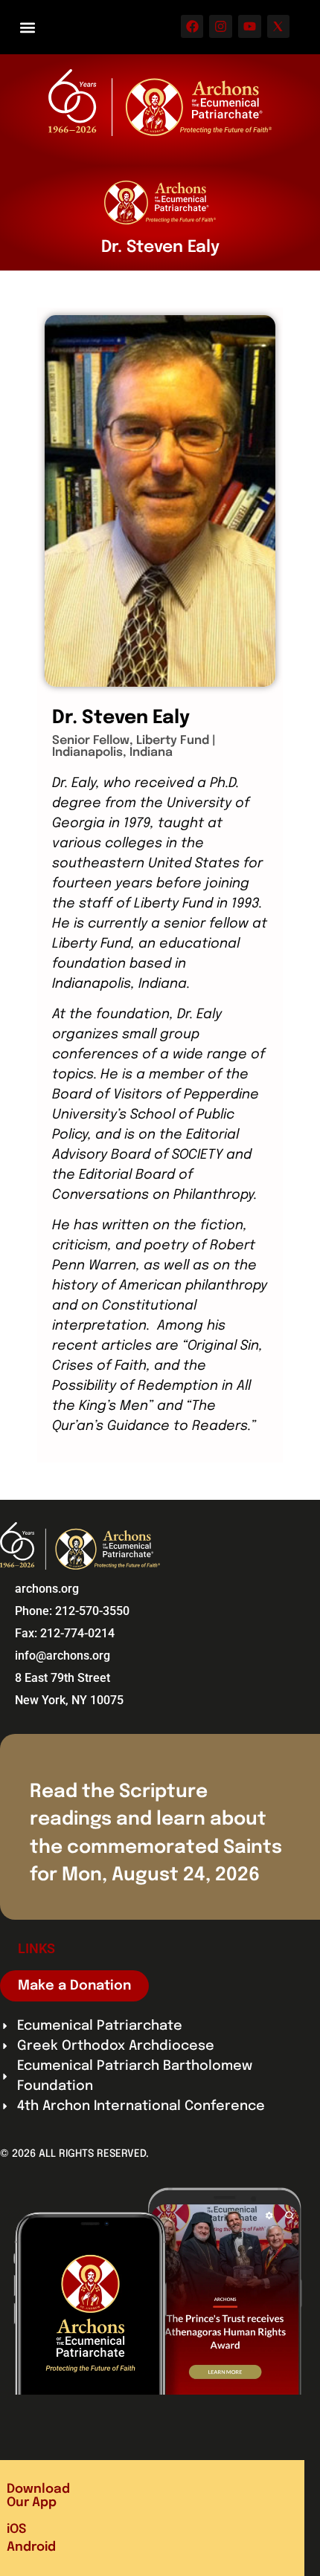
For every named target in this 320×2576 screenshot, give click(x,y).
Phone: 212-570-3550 (72, 1611)
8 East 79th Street (63, 1678)
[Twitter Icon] (279, 26)
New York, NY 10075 (69, 1700)
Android (31, 2547)
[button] (27, 27)
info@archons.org (63, 1656)
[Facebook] (192, 26)
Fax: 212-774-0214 (65, 1633)
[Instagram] (221, 26)
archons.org (47, 1589)
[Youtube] (250, 26)
